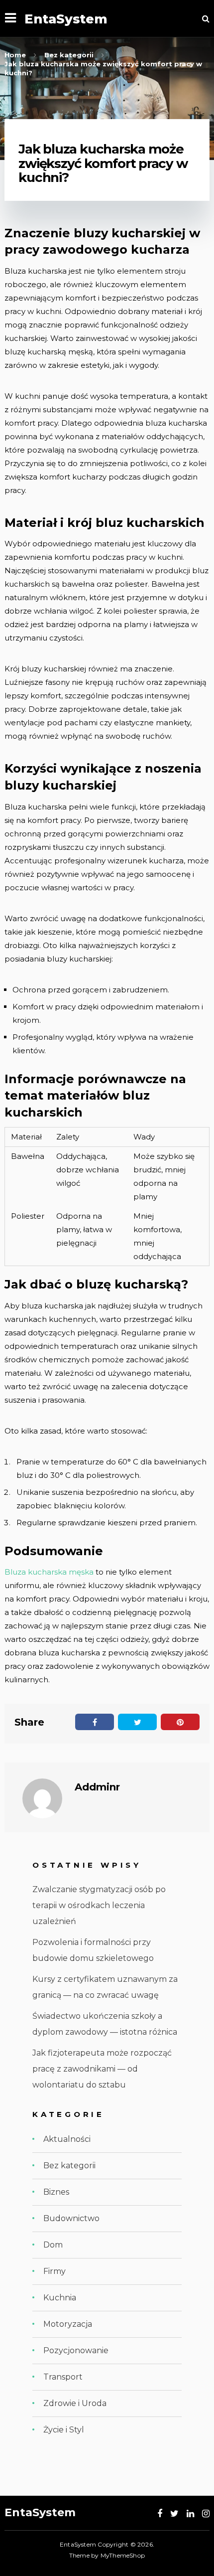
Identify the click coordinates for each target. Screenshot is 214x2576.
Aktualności (67, 2139)
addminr (97, 1787)
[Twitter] (174, 2514)
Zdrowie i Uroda (75, 2403)
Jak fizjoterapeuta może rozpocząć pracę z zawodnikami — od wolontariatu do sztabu (102, 2069)
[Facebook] (160, 2514)
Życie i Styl (64, 2430)
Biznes (56, 2192)
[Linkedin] (190, 2514)
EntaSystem (66, 19)
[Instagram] (206, 2514)
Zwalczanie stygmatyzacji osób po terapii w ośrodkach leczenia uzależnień (99, 1905)
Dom (53, 2245)
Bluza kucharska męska (49, 1572)
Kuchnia (60, 2298)
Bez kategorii (69, 2166)
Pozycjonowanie (76, 2350)
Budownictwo (71, 2218)
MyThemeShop (123, 2555)
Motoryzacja (68, 2324)
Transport (63, 2377)
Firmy (54, 2271)
